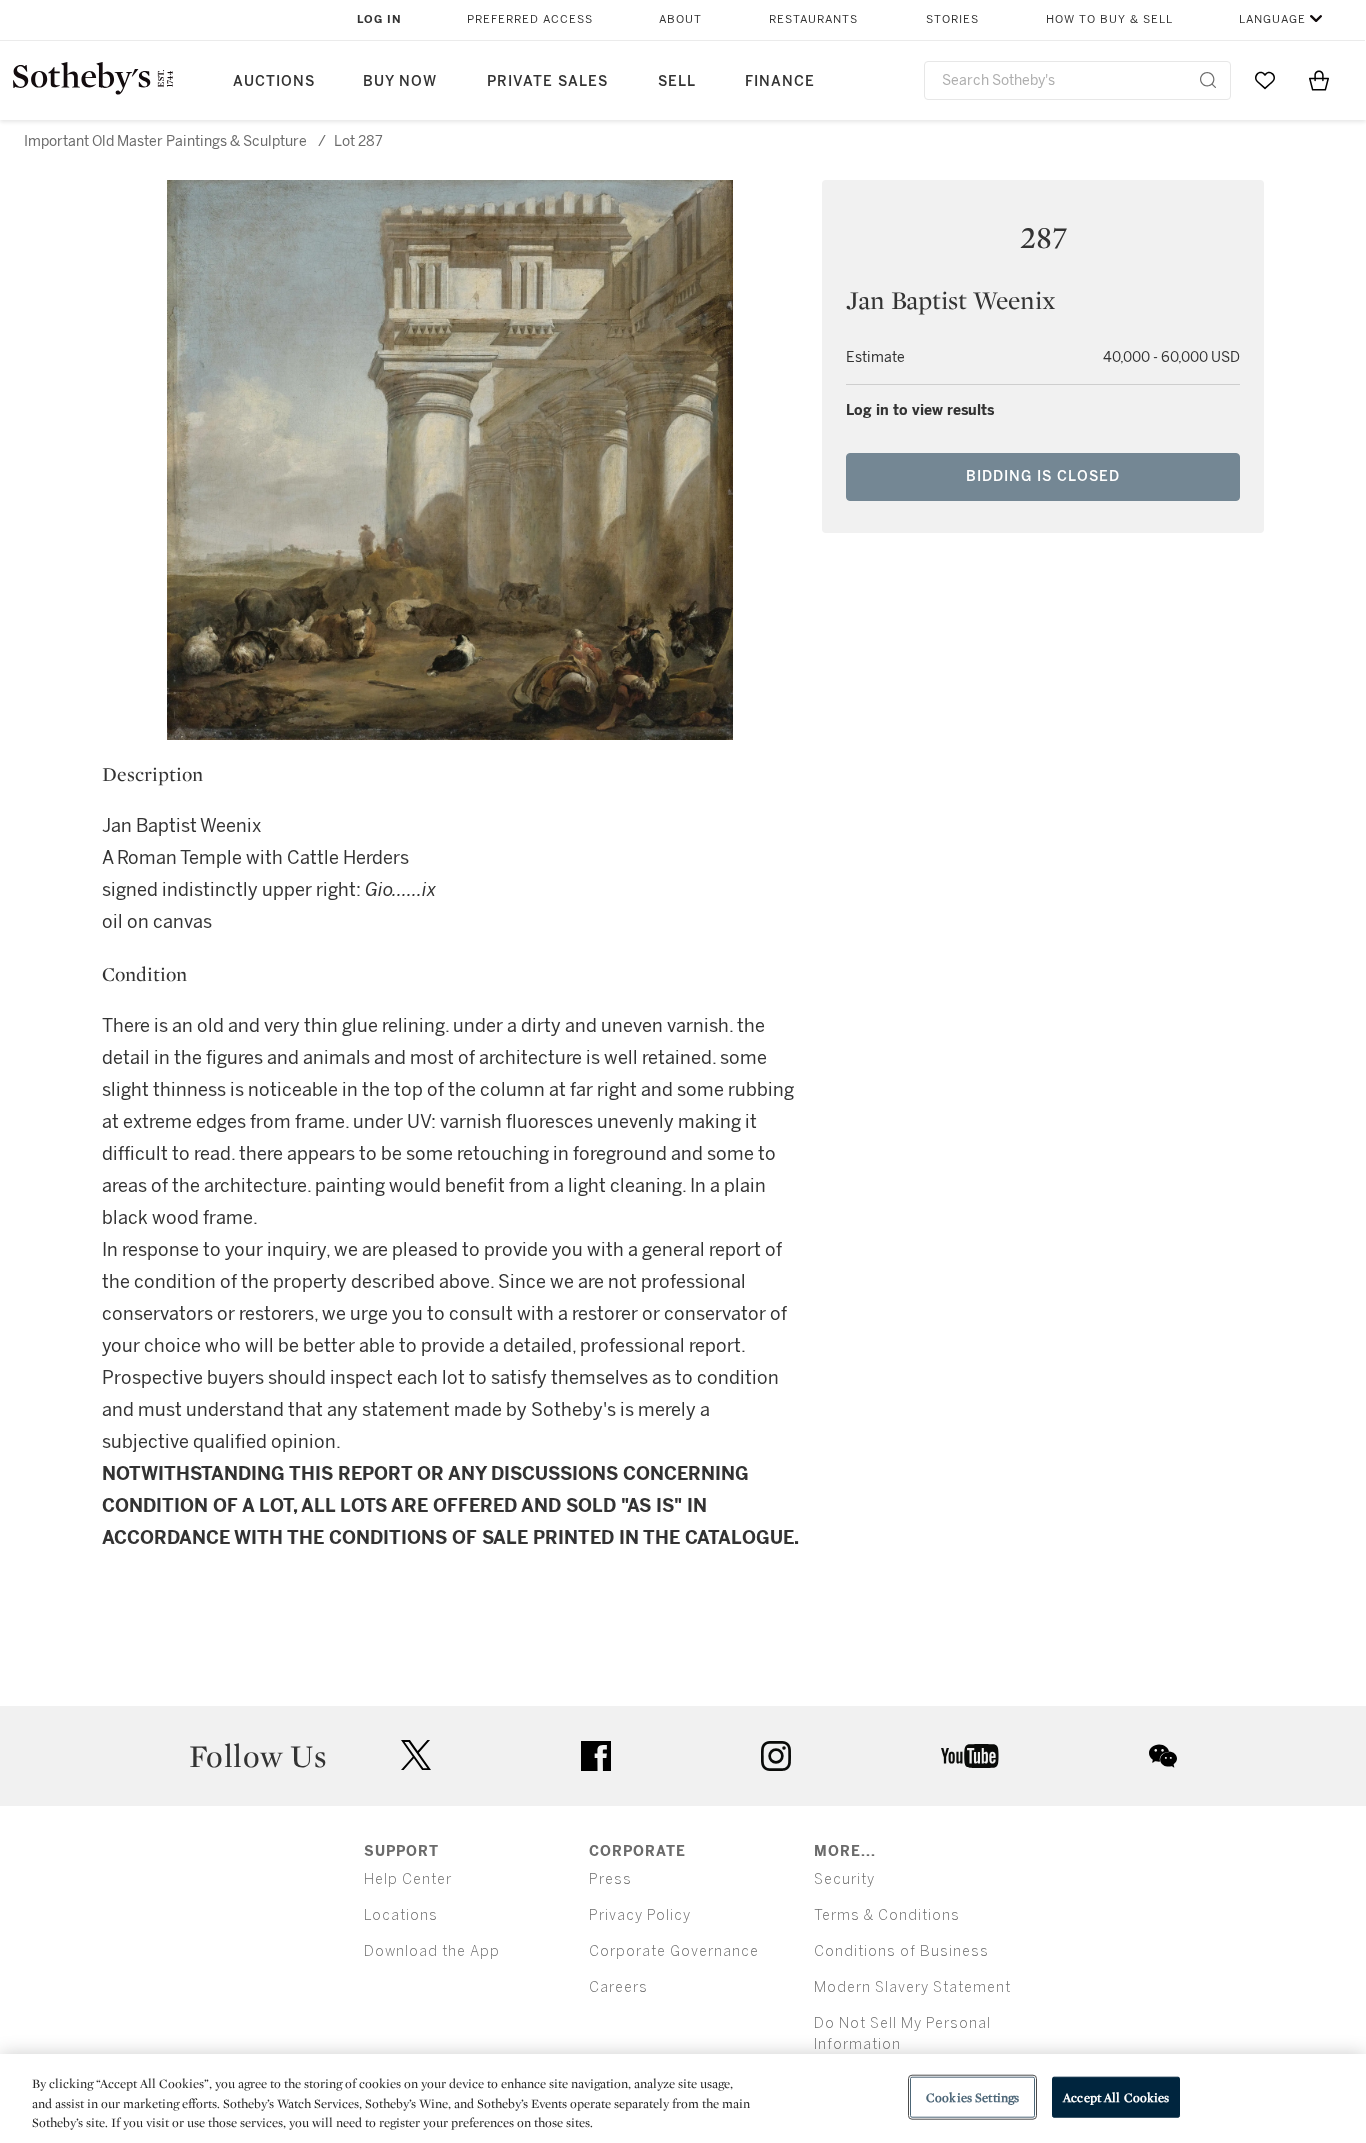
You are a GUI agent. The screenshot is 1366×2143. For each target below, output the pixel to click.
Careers (618, 1987)
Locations (401, 1915)
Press (610, 1879)
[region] (683, 2098)
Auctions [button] (274, 81)
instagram (776, 1756)
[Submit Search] (1208, 80)
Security (844, 1879)
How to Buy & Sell (1109, 19)
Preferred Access (530, 19)
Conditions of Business (901, 1951)
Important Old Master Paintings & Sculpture (165, 141)
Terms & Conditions (887, 1915)
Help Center (408, 1879)
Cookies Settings (972, 2096)
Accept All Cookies (1116, 2096)
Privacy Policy (640, 1915)
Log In (379, 19)
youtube (970, 1756)
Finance (780, 81)
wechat (1163, 1756)
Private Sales (547, 81)
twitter (416, 1755)
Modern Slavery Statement (912, 1987)
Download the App (432, 1951)
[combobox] (1077, 80)
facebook (596, 1756)
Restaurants (813, 19)
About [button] (680, 19)
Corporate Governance (674, 1951)
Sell (677, 81)
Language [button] (1272, 19)
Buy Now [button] (400, 81)
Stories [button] (952, 19)
